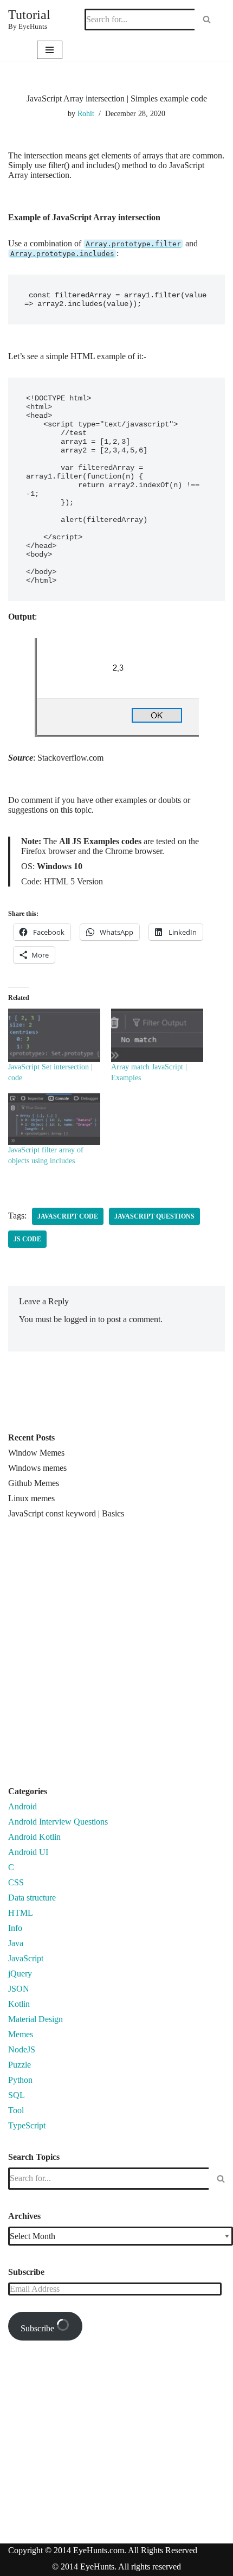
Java (16, 1943)
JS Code (27, 1239)
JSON (19, 1989)
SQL (17, 2095)
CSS (16, 1882)
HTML (21, 1913)
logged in (80, 1319)
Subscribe (38, 2328)
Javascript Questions (154, 1216)
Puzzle (20, 2065)
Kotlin (19, 2004)
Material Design (35, 2019)
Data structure (32, 1898)
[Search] (207, 20)
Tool (16, 2110)
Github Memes (34, 1483)
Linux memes (31, 1498)
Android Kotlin (34, 1837)
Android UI (28, 1852)
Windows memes (37, 1468)
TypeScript (27, 2125)
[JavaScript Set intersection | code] (54, 1035)
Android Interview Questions (58, 1822)
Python (20, 2080)
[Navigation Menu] (50, 50)
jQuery (20, 1974)
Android (22, 1806)
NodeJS (22, 2049)
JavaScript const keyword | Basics (66, 1513)
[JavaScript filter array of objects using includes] (54, 1118)
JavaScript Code (68, 1216)
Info (15, 1928)
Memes (21, 2034)
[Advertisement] (116, 1657)
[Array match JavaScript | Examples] (157, 1035)
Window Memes (36, 1453)
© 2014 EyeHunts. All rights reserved (116, 2567)
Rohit (86, 113)
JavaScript (26, 1958)
